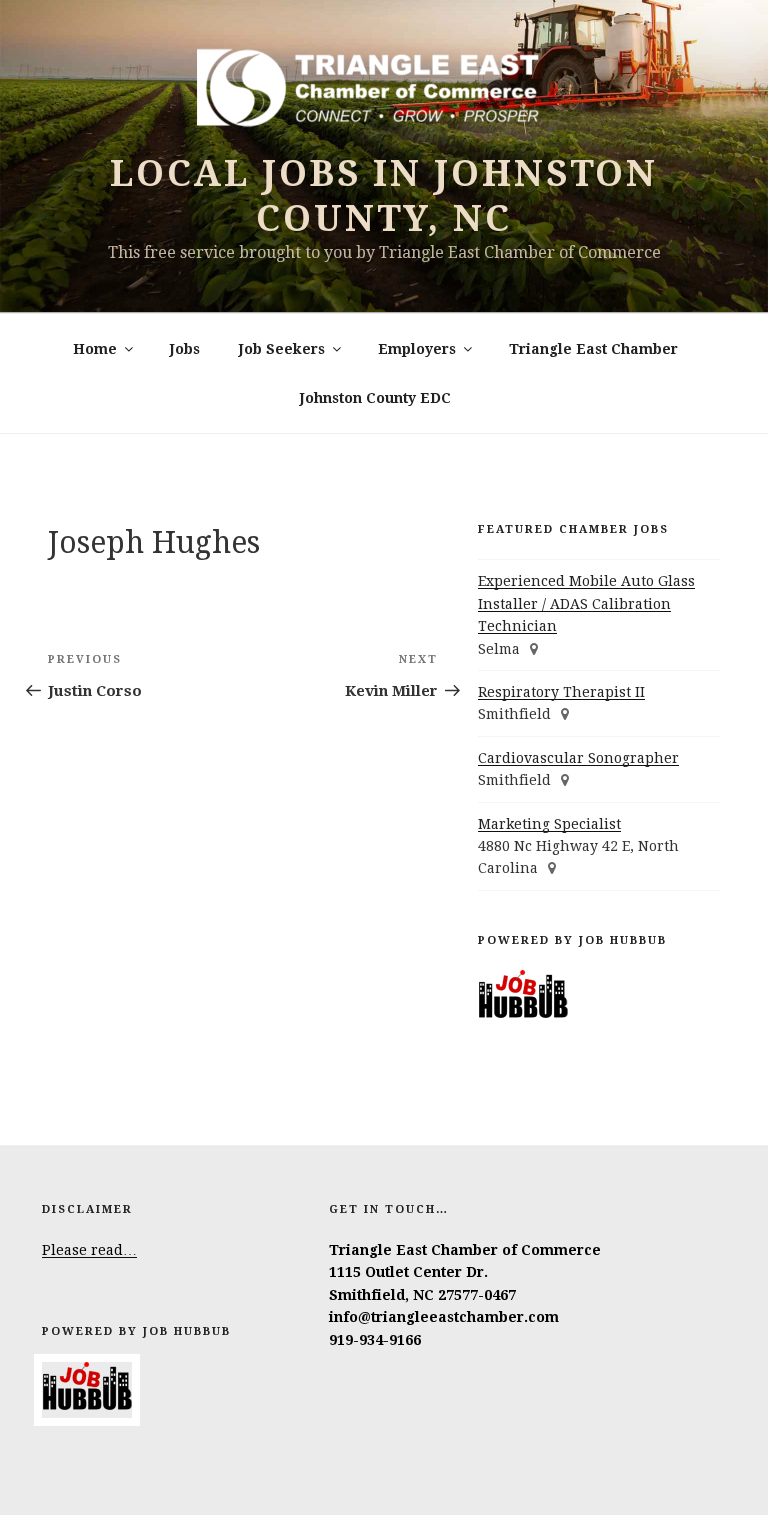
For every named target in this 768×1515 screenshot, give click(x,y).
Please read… (89, 1250)
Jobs (185, 349)
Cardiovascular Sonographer (578, 758)
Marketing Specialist (549, 824)
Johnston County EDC (375, 398)
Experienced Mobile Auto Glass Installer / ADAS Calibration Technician (586, 603)
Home (95, 349)
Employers (417, 349)
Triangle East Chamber (593, 349)
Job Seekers (282, 349)
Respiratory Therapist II (561, 692)
